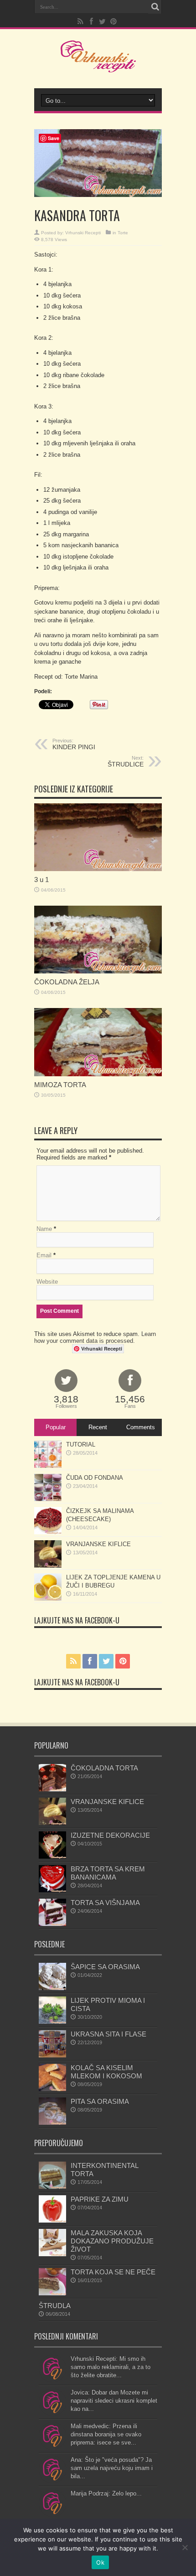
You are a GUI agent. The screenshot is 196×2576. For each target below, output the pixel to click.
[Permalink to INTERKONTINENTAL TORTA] (52, 2187)
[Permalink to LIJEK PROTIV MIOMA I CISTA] (52, 2022)
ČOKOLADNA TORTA (104, 1768)
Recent (98, 1427)
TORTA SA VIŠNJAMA (105, 1903)
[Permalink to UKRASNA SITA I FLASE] (52, 2055)
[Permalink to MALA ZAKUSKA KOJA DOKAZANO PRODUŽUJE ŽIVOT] (52, 2254)
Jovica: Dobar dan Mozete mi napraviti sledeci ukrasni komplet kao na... (114, 2401)
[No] (185, 2547)
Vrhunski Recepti (83, 233)
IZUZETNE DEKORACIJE (110, 1835)
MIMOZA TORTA (60, 1085)
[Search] (155, 7)
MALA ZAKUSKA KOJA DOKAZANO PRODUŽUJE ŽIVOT (112, 2241)
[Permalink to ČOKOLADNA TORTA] (52, 1789)
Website (47, 1282)
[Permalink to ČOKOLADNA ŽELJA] (98, 971)
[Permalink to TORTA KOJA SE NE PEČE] (52, 2293)
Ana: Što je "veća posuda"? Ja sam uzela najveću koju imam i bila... (112, 2468)
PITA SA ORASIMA (100, 2101)
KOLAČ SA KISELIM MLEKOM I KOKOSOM (106, 2072)
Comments (141, 1427)
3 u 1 (41, 880)
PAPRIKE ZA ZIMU (100, 2199)
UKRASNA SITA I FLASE (108, 2034)
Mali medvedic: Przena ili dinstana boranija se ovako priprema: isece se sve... (106, 2434)
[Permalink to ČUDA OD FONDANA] (48, 1499)
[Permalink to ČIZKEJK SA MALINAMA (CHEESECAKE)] (48, 1532)
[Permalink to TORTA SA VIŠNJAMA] (52, 1924)
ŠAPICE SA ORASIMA (105, 1967)
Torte (123, 233)
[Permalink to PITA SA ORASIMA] (52, 2123)
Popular (56, 1427)
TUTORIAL (81, 1444)
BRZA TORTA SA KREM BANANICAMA (108, 1873)
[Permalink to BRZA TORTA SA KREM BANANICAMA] (52, 1890)
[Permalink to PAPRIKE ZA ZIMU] (52, 2221)
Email (44, 1255)
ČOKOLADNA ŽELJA (67, 982)
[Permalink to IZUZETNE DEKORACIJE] (52, 1857)
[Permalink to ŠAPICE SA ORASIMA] (52, 1988)
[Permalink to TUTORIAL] (48, 1466)
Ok (100, 2562)
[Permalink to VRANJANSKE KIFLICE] (48, 1565)
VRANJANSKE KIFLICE (98, 1544)
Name (44, 1229)
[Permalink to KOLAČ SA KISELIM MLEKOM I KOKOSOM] (52, 2089)
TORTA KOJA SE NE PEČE (113, 2272)
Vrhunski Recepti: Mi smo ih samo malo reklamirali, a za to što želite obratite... (111, 2367)
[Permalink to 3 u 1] (98, 869)
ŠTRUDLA (55, 2306)
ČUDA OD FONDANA (95, 1478)
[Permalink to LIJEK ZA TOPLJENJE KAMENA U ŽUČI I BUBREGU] (48, 1599)
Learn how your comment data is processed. (95, 1337)
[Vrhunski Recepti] (98, 66)
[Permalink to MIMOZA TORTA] (98, 1074)
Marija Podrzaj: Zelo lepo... (106, 2493)
